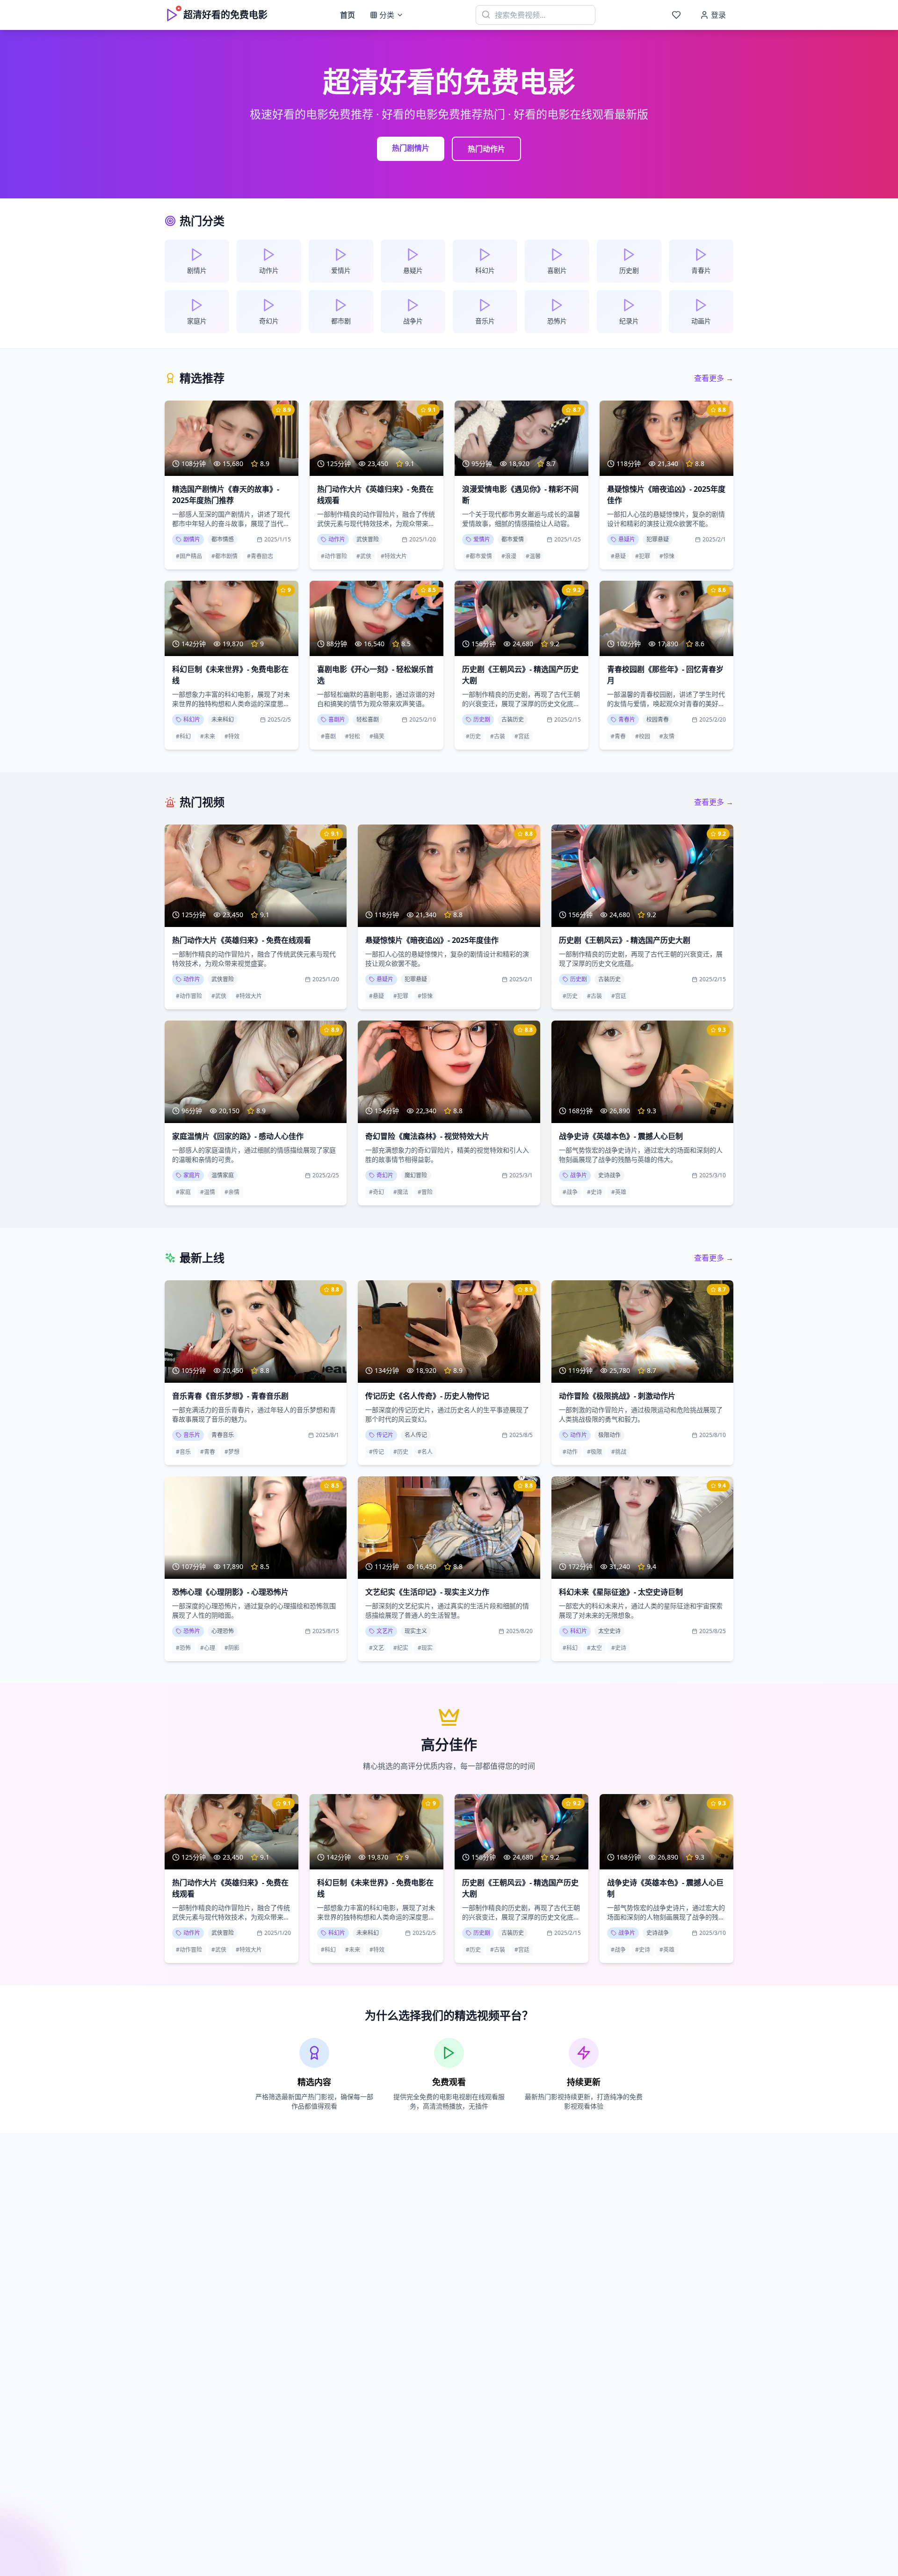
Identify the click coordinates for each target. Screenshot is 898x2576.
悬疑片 (627, 539)
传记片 (385, 1435)
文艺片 (385, 1631)
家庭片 (192, 1175)
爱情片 (482, 539)
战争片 (579, 1175)
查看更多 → (714, 378)
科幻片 (192, 719)
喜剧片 (337, 719)
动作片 (337, 539)
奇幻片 (385, 1175)
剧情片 (192, 539)
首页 (348, 15)
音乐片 (192, 1435)
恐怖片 (192, 1631)
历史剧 (482, 719)
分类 (387, 15)
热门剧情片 (411, 148)
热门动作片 (486, 149)
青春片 (627, 719)
